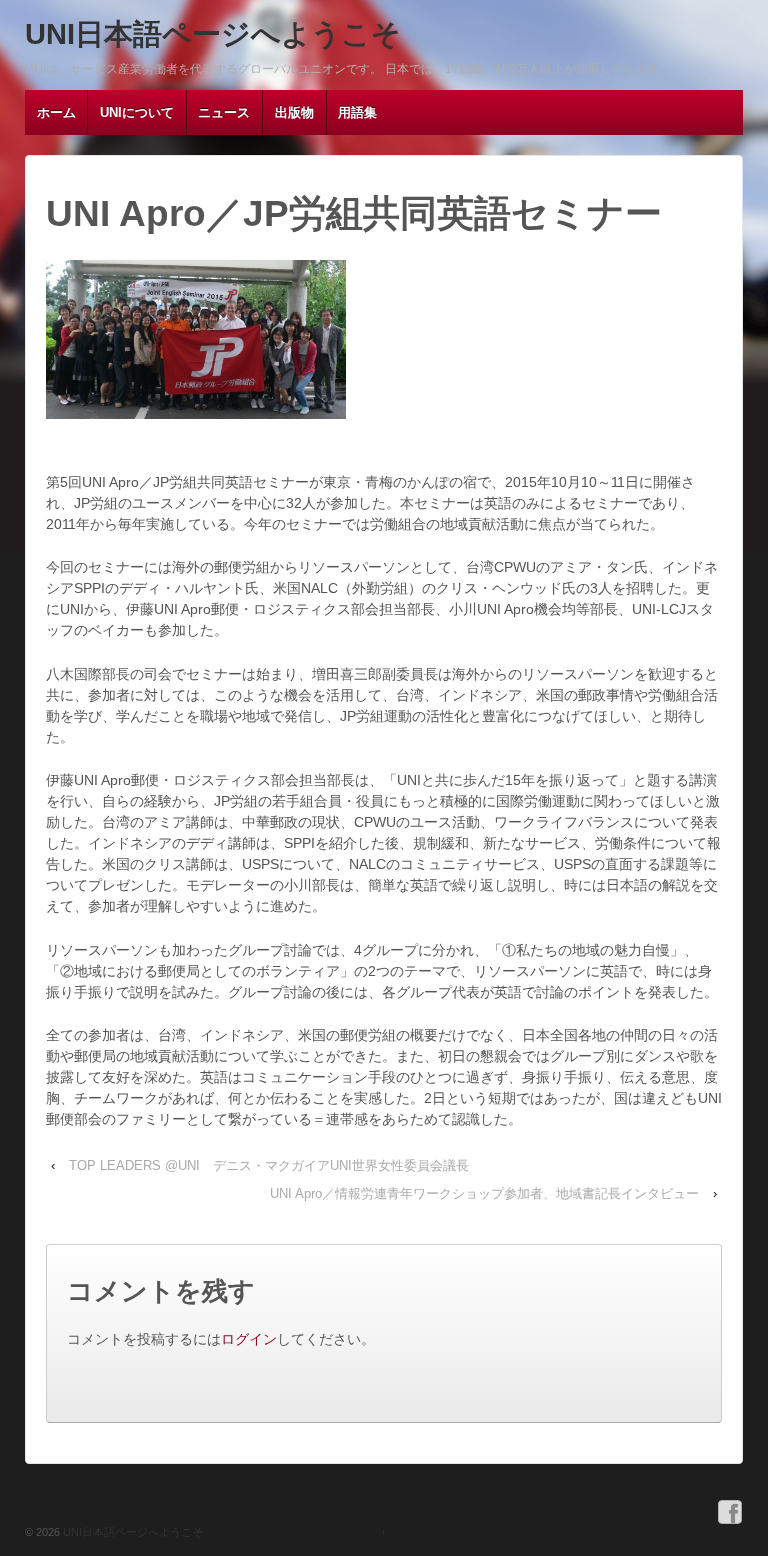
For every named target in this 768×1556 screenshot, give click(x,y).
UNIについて (137, 112)
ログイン (249, 1339)
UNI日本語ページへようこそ (213, 34)
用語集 (357, 112)
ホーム (56, 112)
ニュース (224, 112)
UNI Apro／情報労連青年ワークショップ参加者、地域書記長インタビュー (484, 1193)
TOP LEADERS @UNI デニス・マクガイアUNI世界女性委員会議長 (269, 1165)
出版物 (294, 112)
